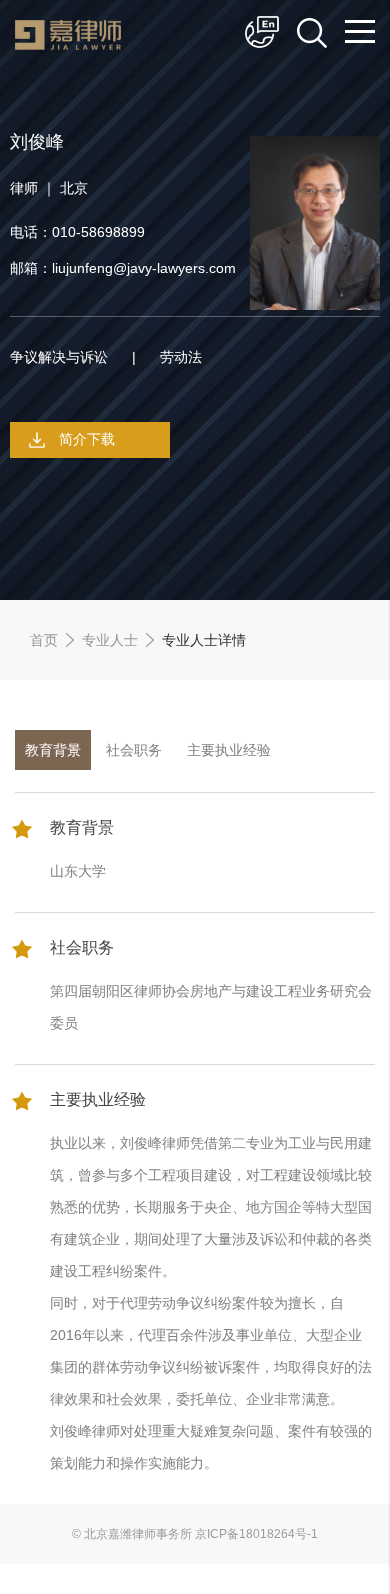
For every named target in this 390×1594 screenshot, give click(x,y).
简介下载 (87, 439)
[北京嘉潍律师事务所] (68, 45)
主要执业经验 (229, 750)
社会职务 (134, 750)
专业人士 (110, 640)
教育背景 (53, 750)
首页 (44, 640)
